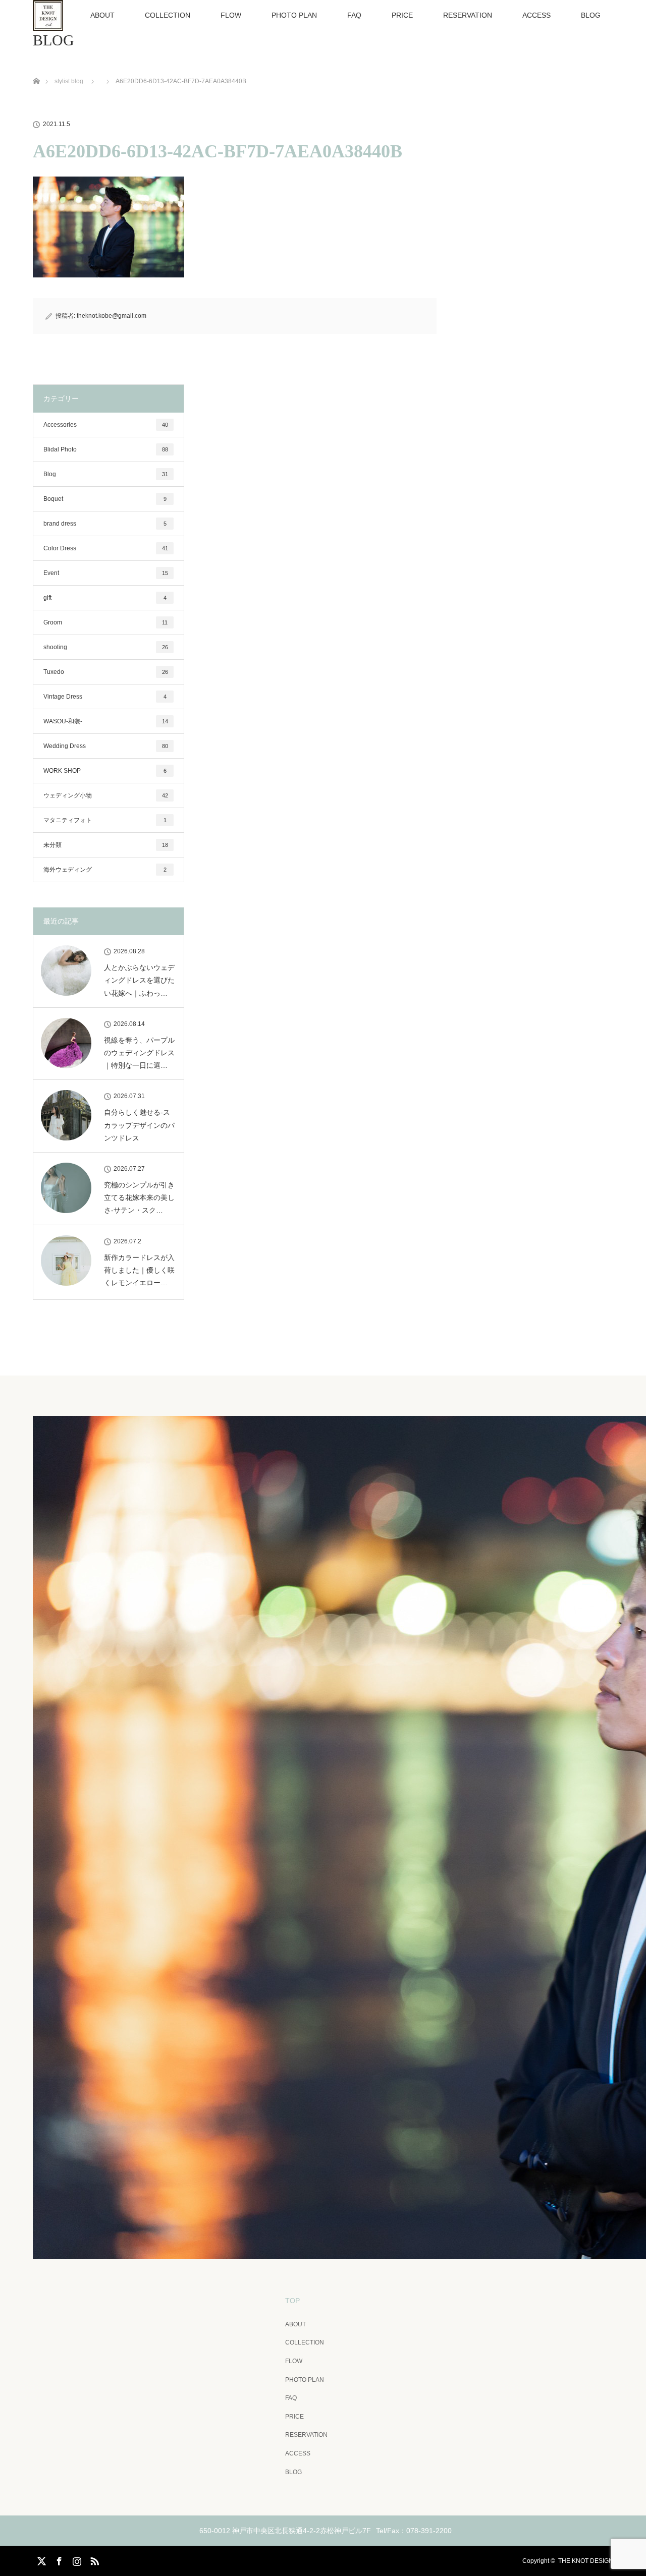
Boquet (105, 499)
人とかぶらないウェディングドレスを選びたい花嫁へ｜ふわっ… (139, 980)
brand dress (105, 524)
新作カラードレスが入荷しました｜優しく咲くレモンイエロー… (139, 1270)
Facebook (58, 2559)
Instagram (76, 2559)
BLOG (591, 15)
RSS (93, 2559)
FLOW (231, 15)
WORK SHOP (105, 771)
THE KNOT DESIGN (586, 2561)
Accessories (106, 425)
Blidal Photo (106, 449)
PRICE (402, 15)
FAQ (354, 15)
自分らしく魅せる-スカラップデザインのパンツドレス (139, 1125)
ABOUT (102, 15)
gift (105, 598)
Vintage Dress (105, 697)
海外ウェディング (105, 870)
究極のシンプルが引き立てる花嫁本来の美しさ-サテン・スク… (139, 1197)
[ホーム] (36, 69)
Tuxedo (106, 672)
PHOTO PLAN (294, 15)
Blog (106, 474)
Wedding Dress (106, 746)
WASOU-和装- (106, 721)
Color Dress (106, 548)
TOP (292, 2301)
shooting (106, 647)
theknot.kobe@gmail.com (112, 316)
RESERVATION (468, 15)
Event (106, 573)
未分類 (106, 845)
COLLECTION (168, 15)
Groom (105, 622)
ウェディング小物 (106, 795)
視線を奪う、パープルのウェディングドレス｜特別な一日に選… (139, 1053)
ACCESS (536, 15)
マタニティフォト (105, 820)
